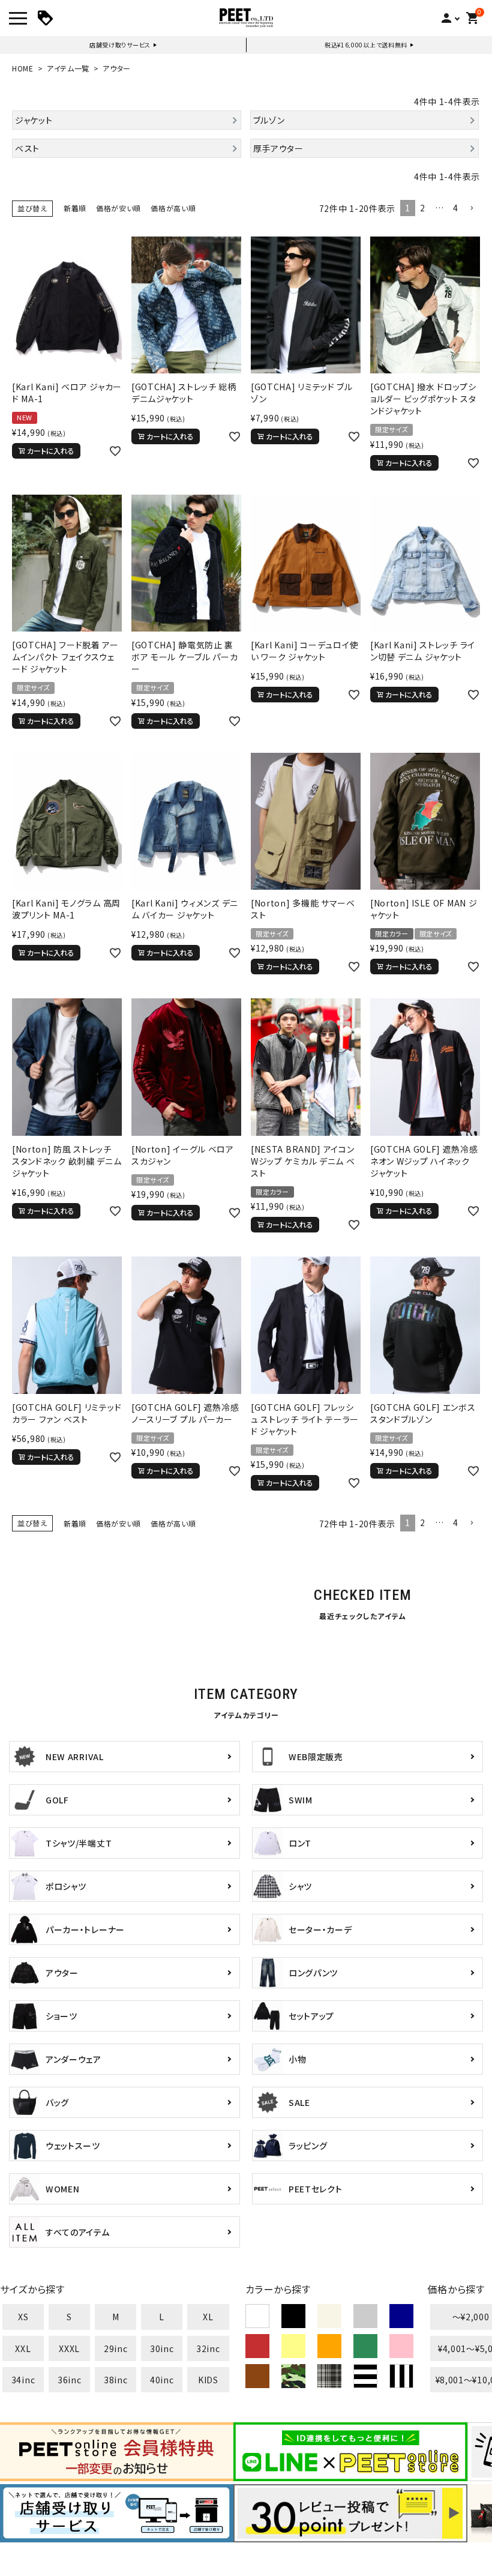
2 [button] (423, 208)
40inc (162, 2380)
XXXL (69, 2348)
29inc (116, 2348)
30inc (162, 2348)
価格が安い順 (118, 208)
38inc (116, 2380)
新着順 (75, 208)
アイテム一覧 (68, 68)
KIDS (208, 2380)
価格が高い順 (173, 208)
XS (23, 2317)
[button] (472, 209)
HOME (23, 68)
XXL (23, 2348)
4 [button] (456, 208)
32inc (208, 2348)
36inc (70, 2380)
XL (208, 2317)
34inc (23, 2380)
